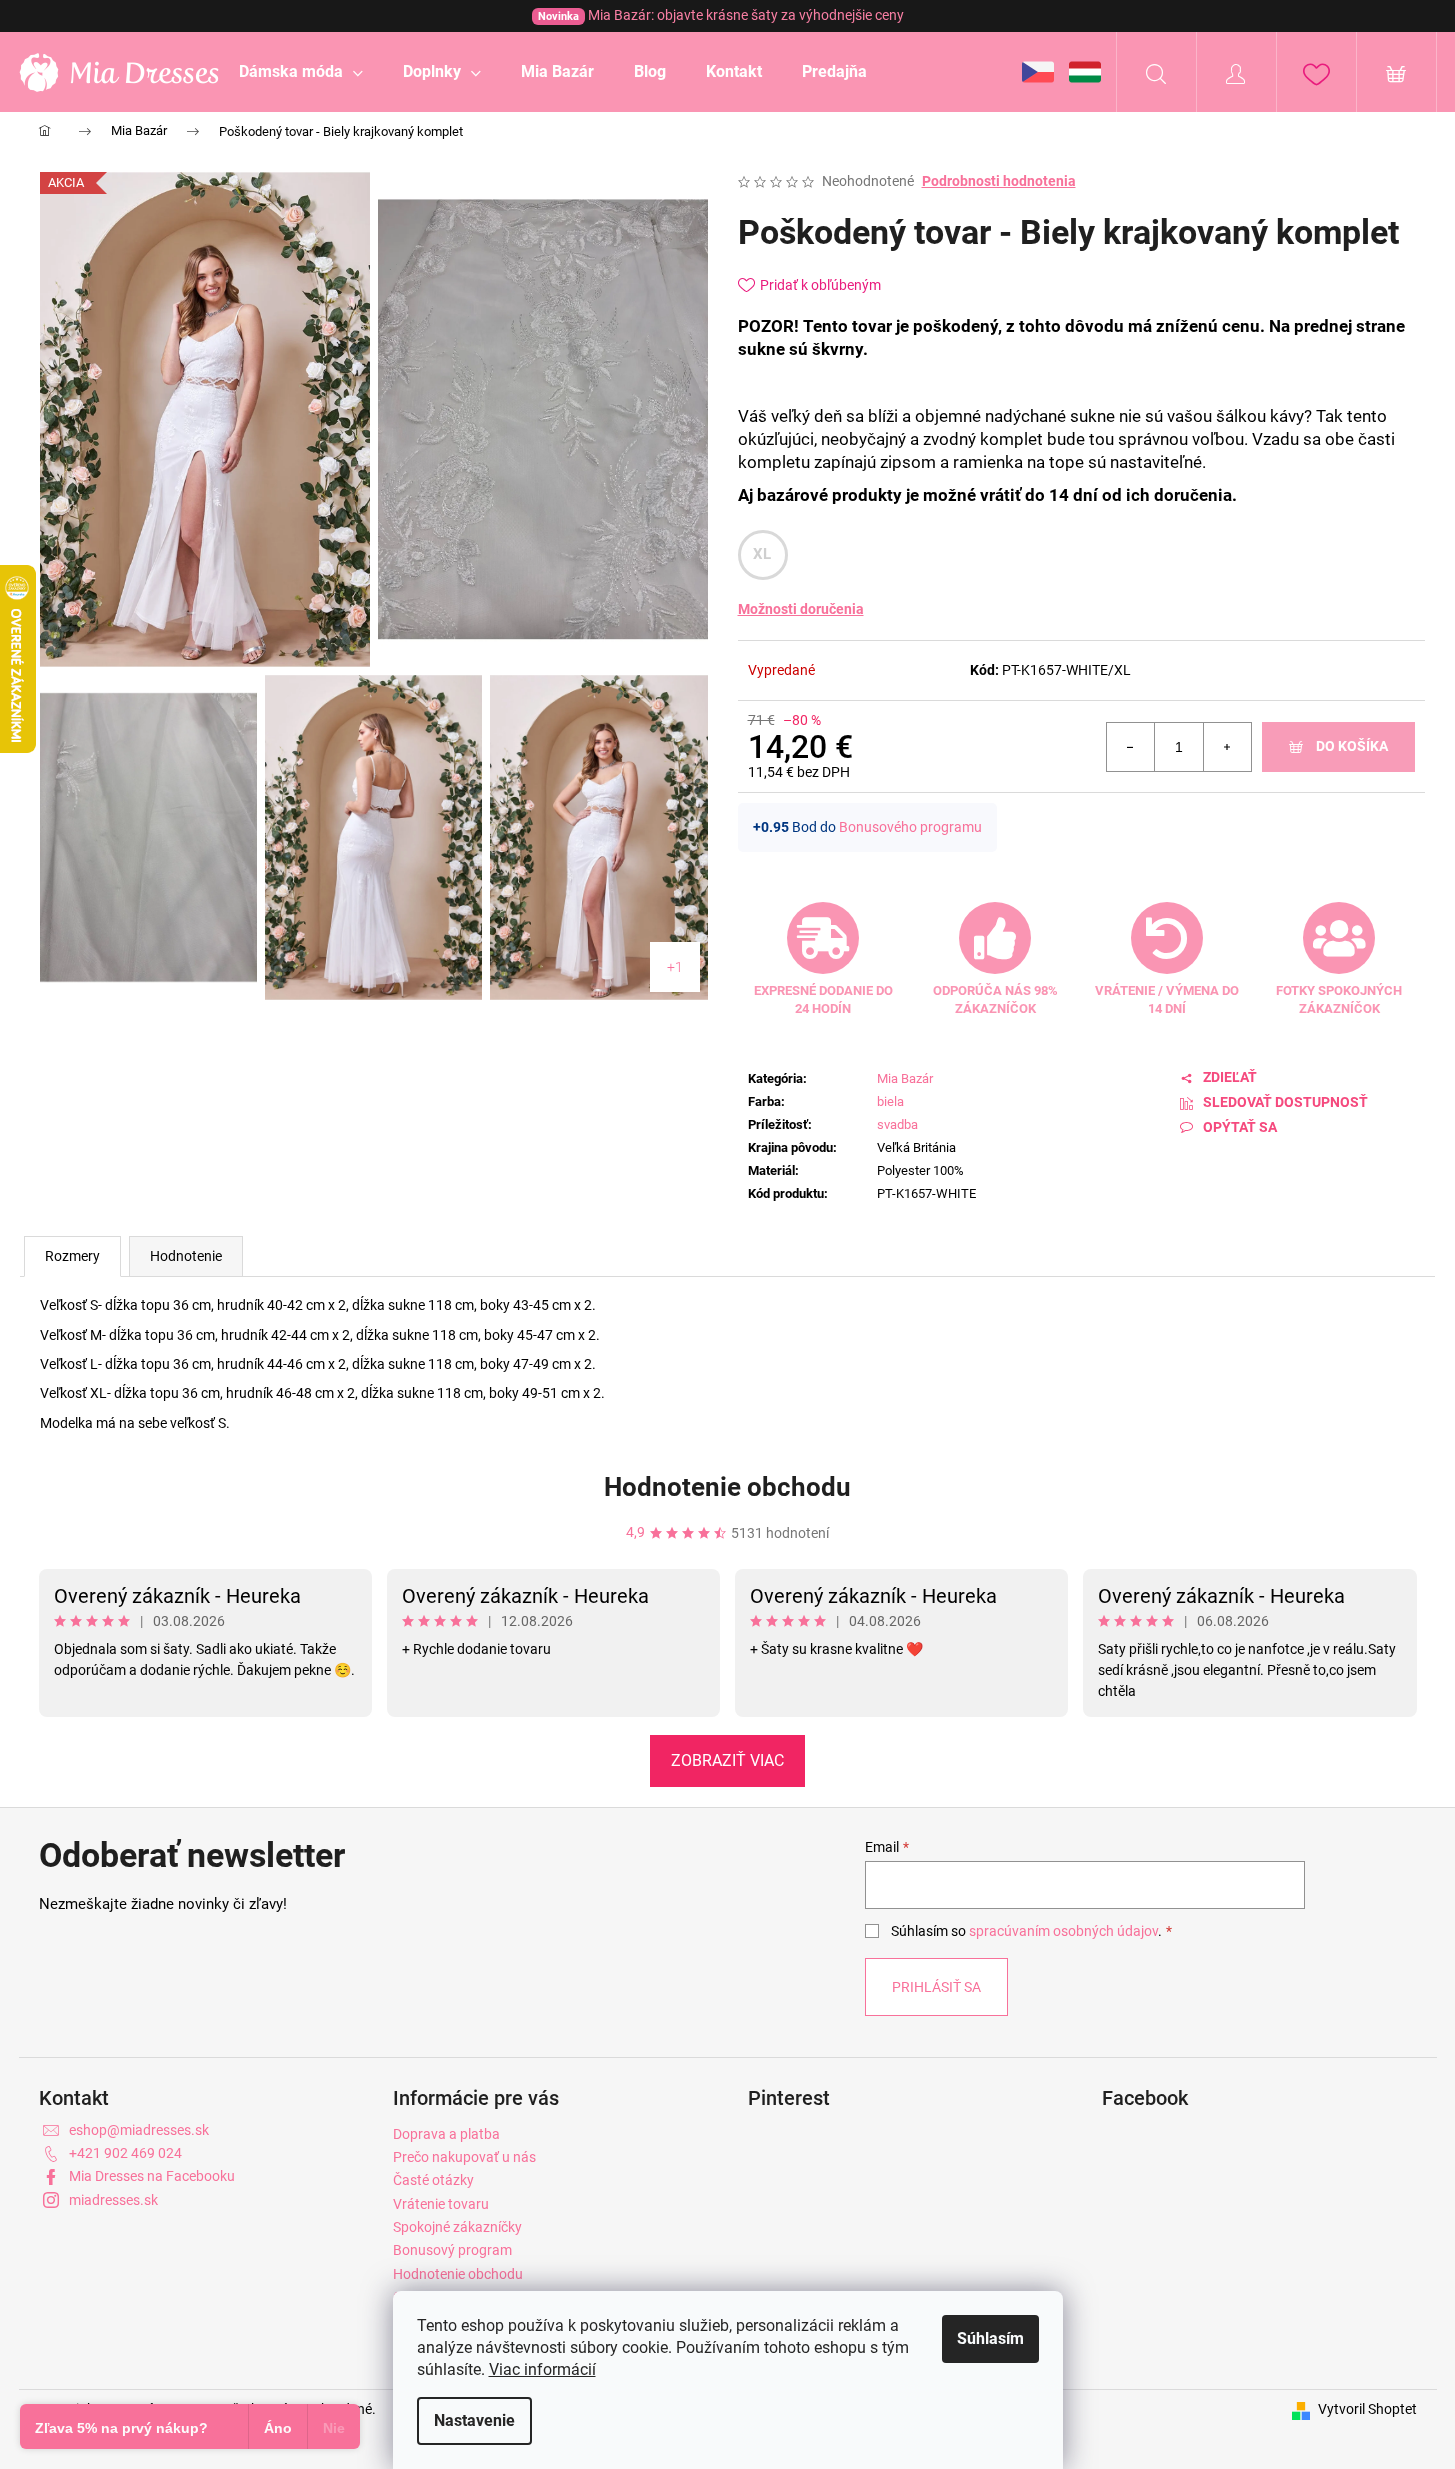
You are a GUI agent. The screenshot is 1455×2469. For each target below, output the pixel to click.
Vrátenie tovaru (441, 2204)
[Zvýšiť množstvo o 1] (1227, 747)
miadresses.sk (113, 2200)
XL (762, 554)
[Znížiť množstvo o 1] (1131, 747)
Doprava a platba (446, 2134)
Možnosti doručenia (801, 609)
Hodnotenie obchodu (727, 1487)
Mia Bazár (905, 1078)
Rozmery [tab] (72, 1256)
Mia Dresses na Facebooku (152, 2176)
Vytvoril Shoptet (1367, 2409)
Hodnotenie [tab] (186, 1256)
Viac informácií (542, 2369)
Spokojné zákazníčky (457, 2227)
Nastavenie (474, 2420)
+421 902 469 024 (125, 2153)
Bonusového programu (910, 827)
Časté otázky (433, 2180)
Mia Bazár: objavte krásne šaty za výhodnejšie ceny (721, 15)
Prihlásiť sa (936, 1987)
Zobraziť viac (727, 1760)
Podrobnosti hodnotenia (999, 181)
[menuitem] (301, 72)
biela (890, 1101)
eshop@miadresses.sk (139, 2130)
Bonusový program (452, 2250)
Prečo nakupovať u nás (464, 2157)
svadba (897, 1124)
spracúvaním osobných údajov (1063, 1931)
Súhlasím (990, 2338)
